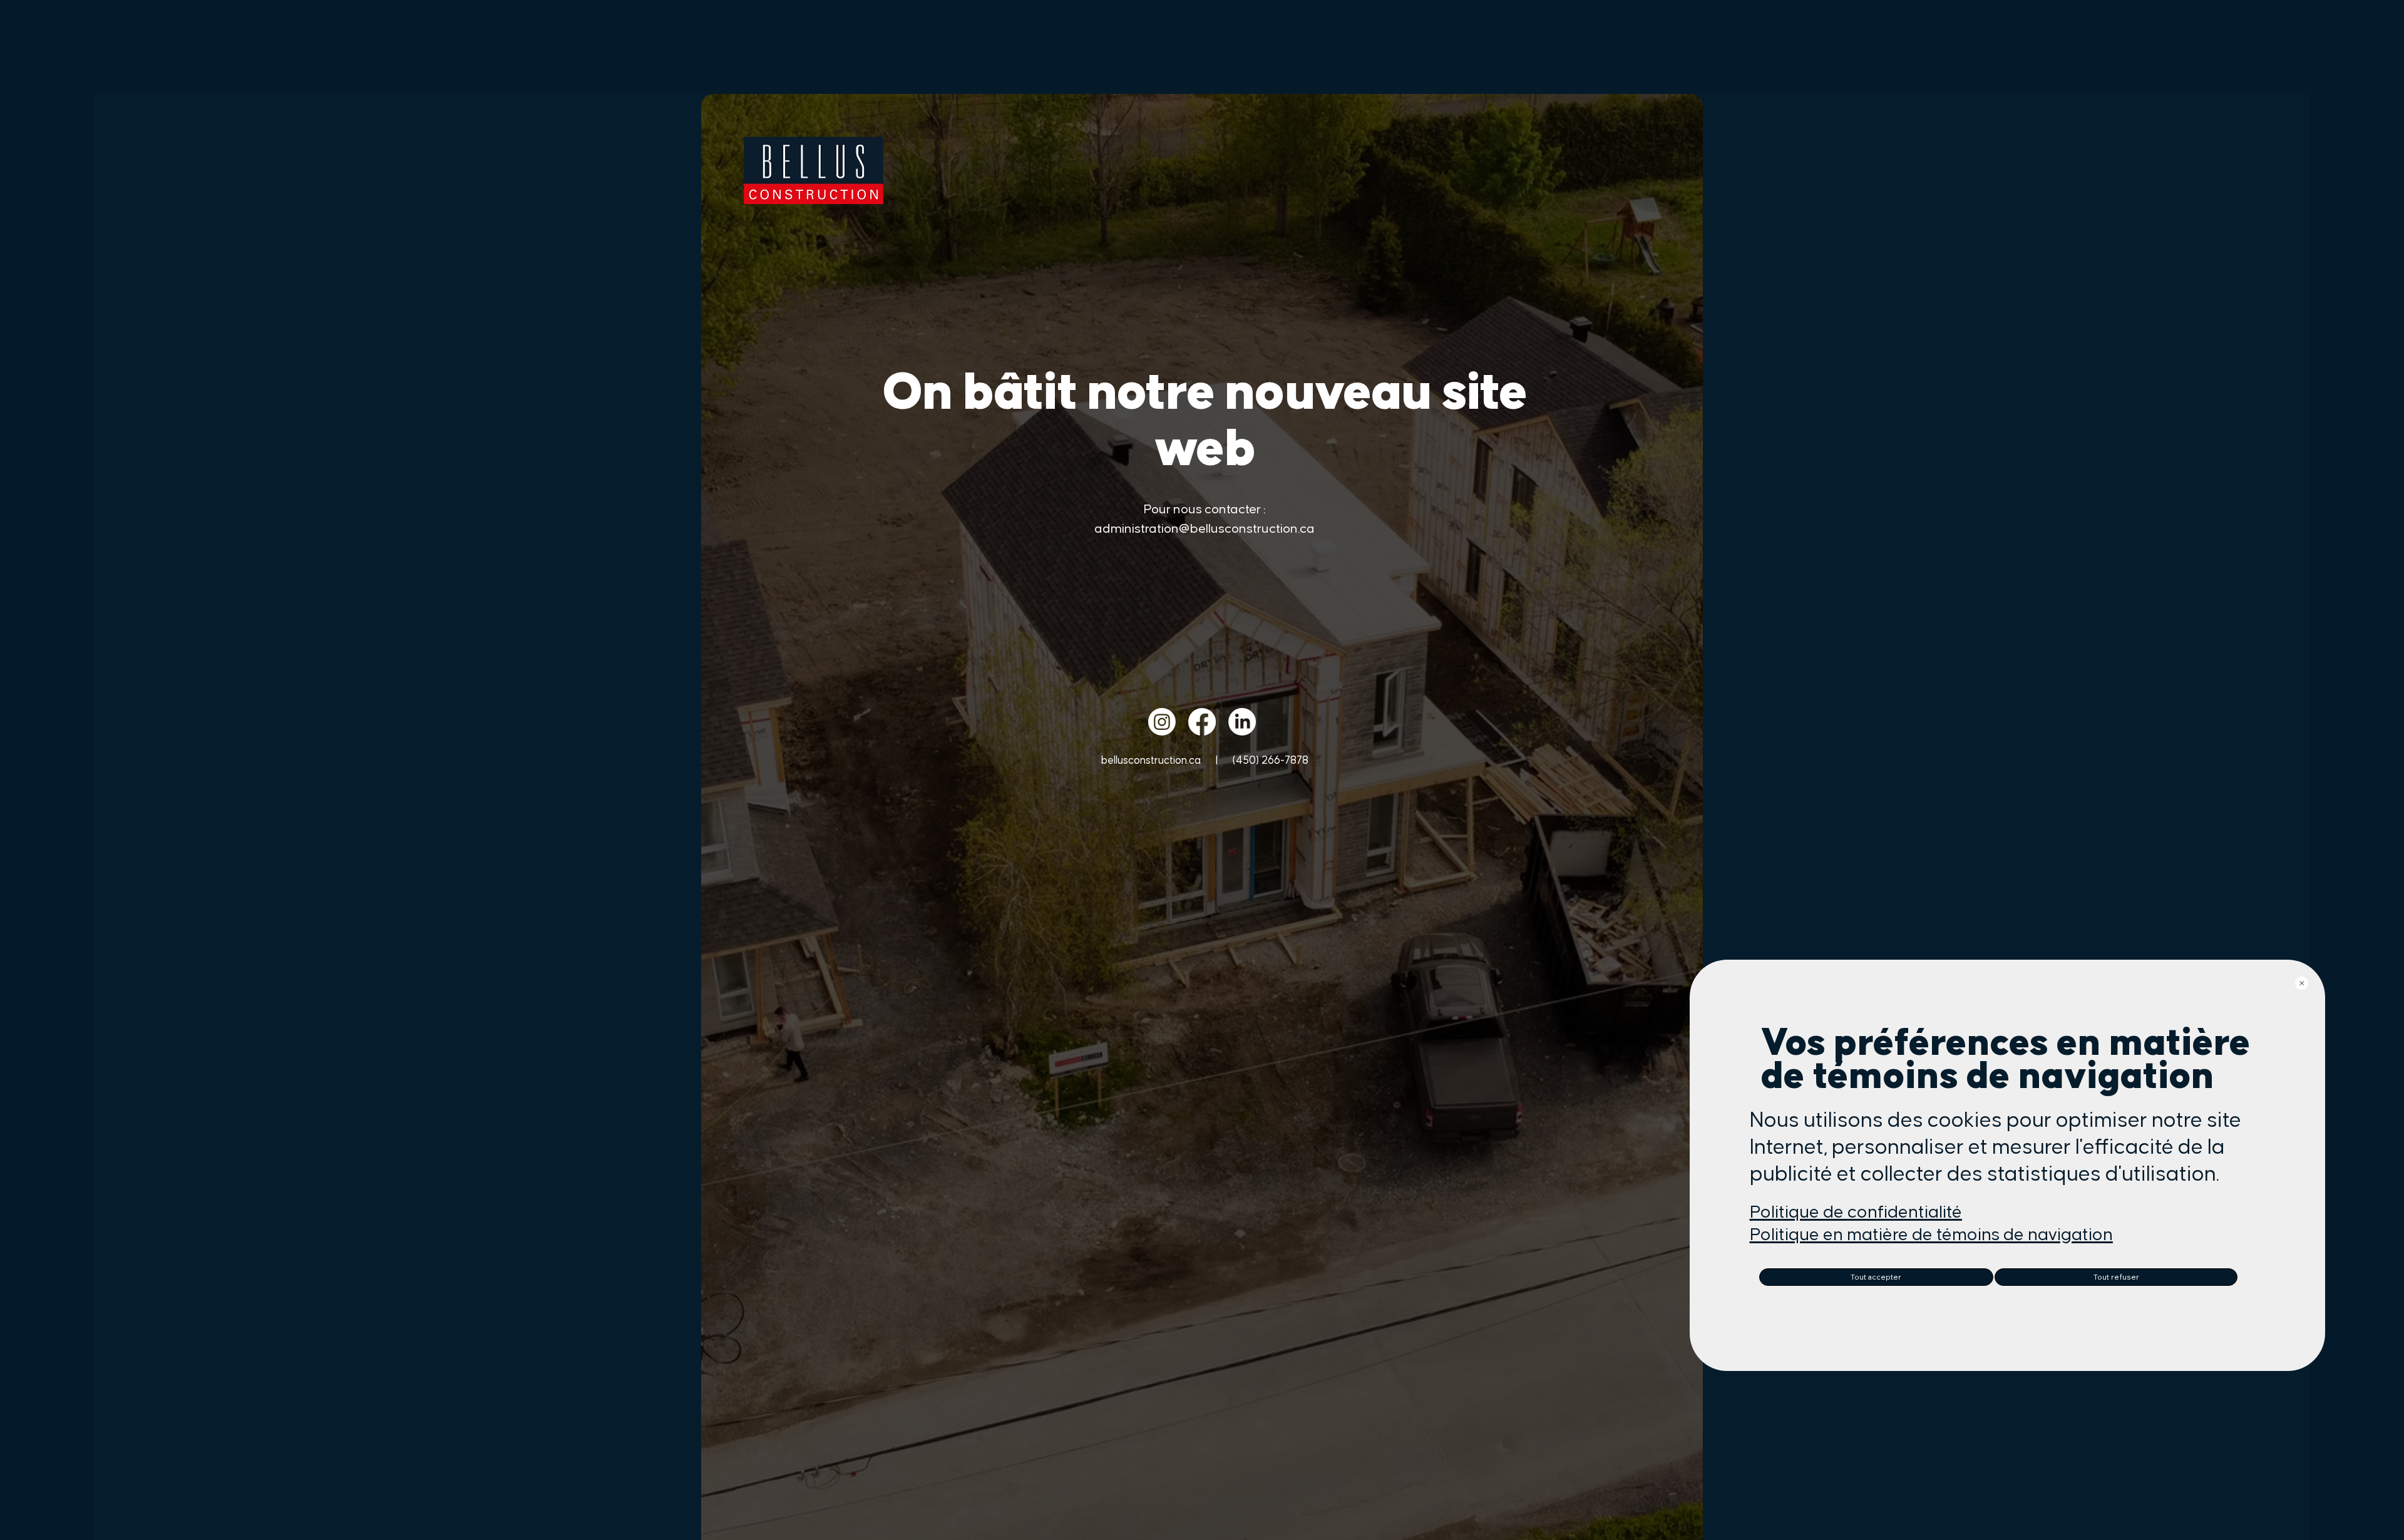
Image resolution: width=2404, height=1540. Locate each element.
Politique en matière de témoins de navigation (1931, 1235)
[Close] (2302, 983)
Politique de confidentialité (1856, 1212)
